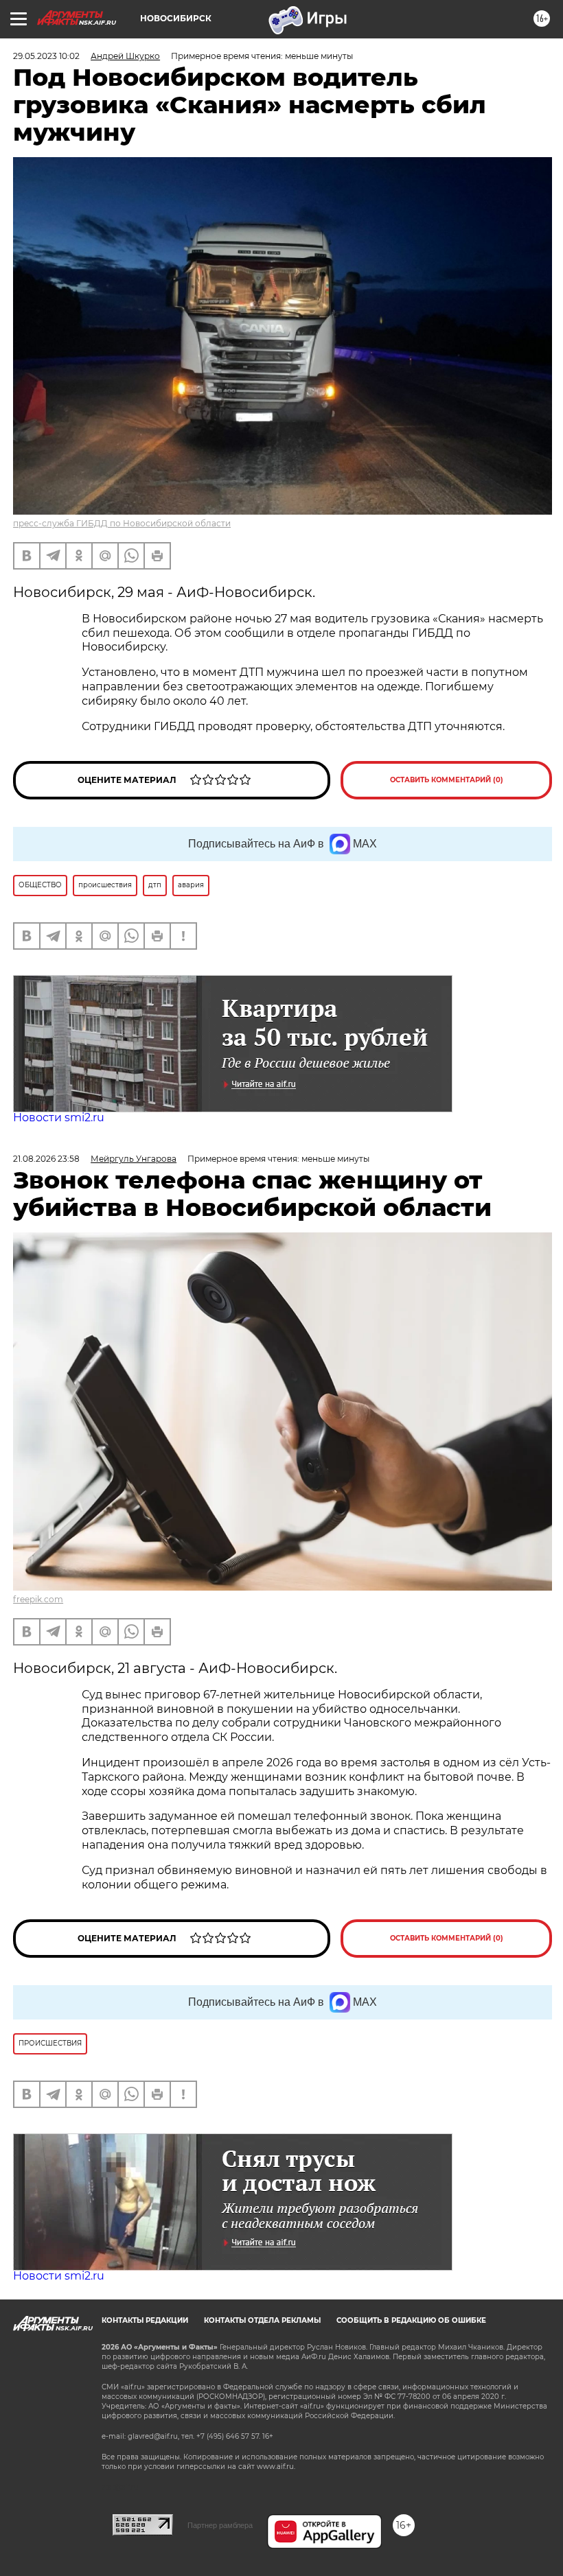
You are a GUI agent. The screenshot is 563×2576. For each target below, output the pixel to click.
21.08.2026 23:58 (46, 1159)
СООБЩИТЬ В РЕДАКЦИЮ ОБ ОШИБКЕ (411, 2320)
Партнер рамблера (220, 2525)
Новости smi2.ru (59, 1117)
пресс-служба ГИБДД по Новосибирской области (122, 523)
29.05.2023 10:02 (46, 56)
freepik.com (38, 1599)
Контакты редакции (145, 2320)
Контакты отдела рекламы (262, 2320)
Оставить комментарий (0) (447, 780)
